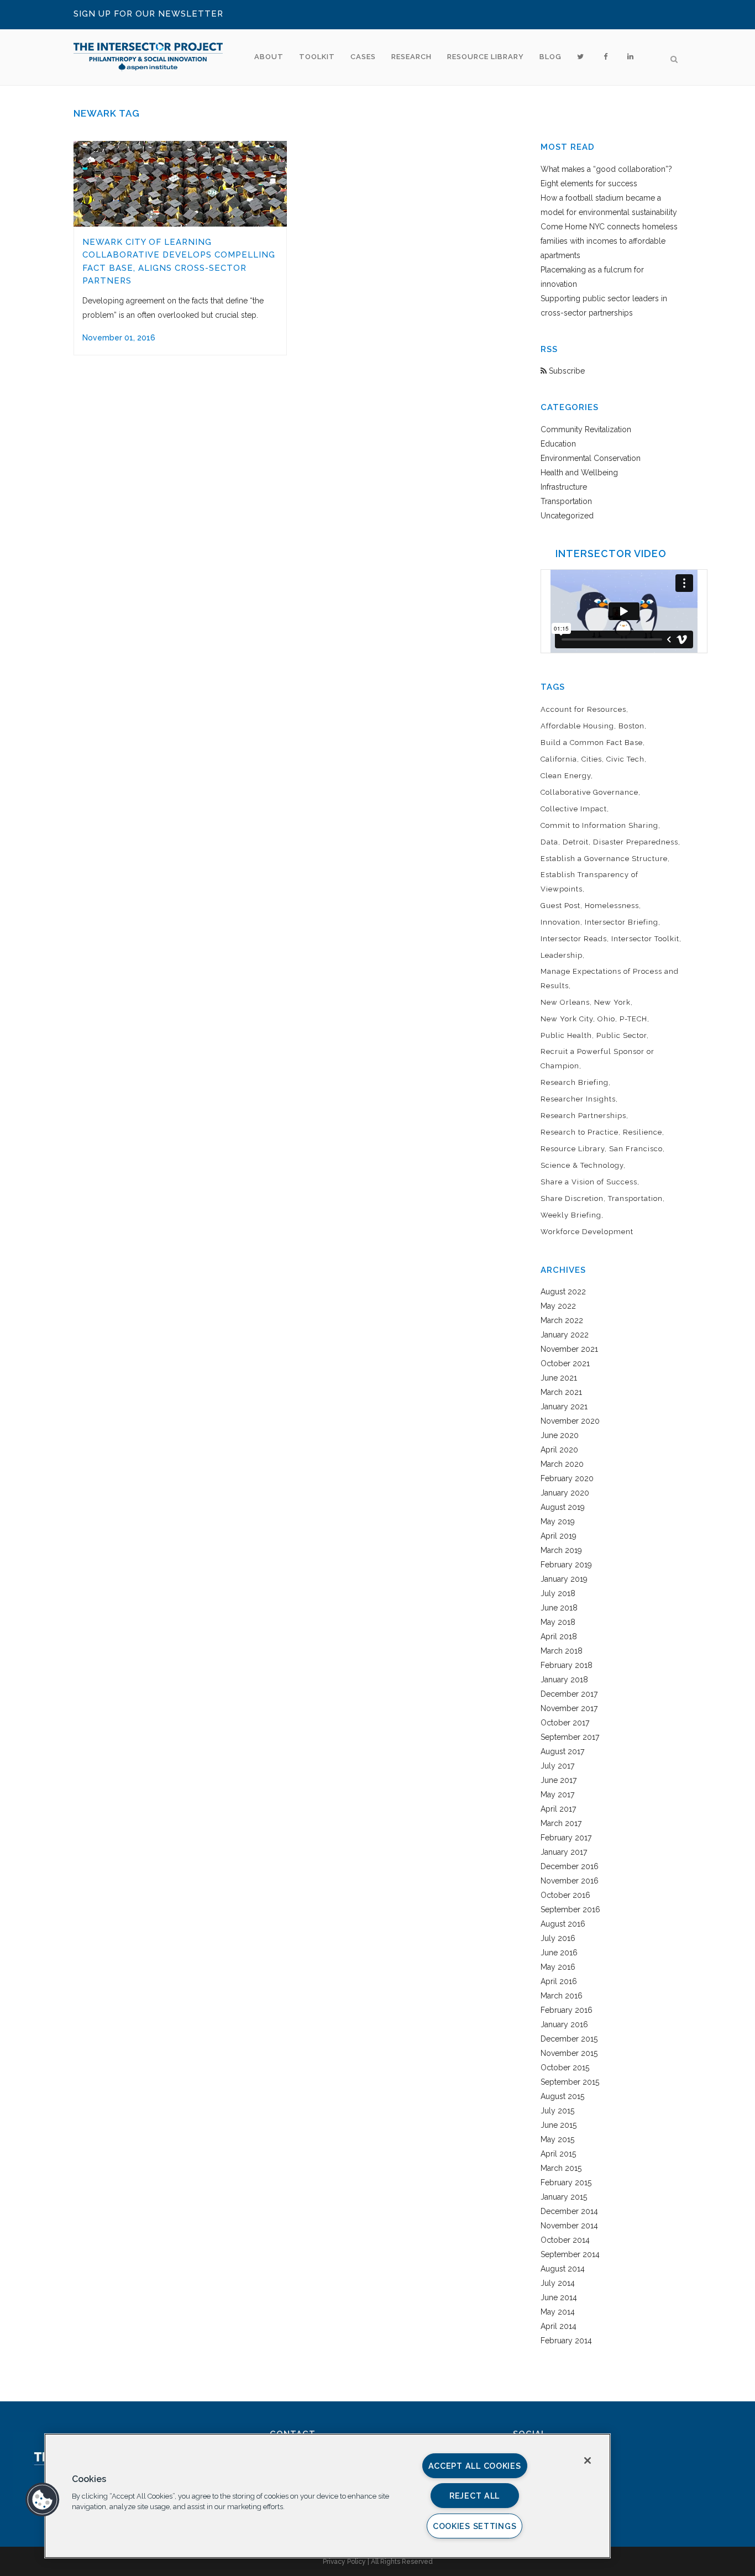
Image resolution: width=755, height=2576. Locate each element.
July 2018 (558, 1593)
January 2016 (564, 2024)
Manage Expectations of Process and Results (610, 979)
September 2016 (570, 1909)
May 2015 (557, 2139)
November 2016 (570, 1881)
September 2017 (570, 1737)
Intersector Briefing (622, 922)
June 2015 (559, 2125)
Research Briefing (575, 1082)
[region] (327, 2496)
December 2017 (569, 1694)
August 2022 (563, 1292)
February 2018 (567, 1665)
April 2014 (559, 2326)
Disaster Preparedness (636, 842)
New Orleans (565, 1002)
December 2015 (569, 2039)
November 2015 (569, 2053)
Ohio (606, 1019)
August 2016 (563, 1924)
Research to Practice (580, 1132)
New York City (567, 1019)
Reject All (475, 2496)
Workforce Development (587, 1232)
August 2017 (562, 1751)
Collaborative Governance (589, 792)
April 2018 (559, 1636)
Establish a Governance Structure (604, 859)
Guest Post (560, 906)
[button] (43, 2500)
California (559, 759)
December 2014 (569, 2211)
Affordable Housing (577, 726)
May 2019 (558, 1522)
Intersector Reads (574, 939)
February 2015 (566, 2182)
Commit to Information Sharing (599, 825)
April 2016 (559, 1981)
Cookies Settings (475, 2526)
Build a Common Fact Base (592, 743)
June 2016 (559, 1953)
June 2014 (559, 2297)
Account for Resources (583, 709)
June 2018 (559, 1608)
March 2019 (561, 1550)
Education (558, 444)
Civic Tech (625, 759)
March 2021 (561, 1392)
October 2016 (565, 1895)
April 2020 (559, 1450)
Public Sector (622, 1035)
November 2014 (569, 2226)
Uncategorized (567, 516)
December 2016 (570, 1866)
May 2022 (558, 1306)
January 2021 (564, 1407)
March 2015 (561, 2168)
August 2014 (563, 2269)
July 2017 (557, 1766)
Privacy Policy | (347, 2562)
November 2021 (569, 1349)
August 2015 (562, 2096)
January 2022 (565, 1335)
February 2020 (567, 1478)
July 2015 (557, 2111)
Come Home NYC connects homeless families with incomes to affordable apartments (609, 241)
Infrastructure (564, 487)
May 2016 (558, 1967)
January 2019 (564, 1579)
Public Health (566, 1035)
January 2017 (564, 1852)
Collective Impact (574, 809)
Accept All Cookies (475, 2466)
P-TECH (633, 1019)
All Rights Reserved (402, 2562)
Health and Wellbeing (579, 473)
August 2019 (563, 1507)
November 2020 (570, 1421)
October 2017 (565, 1723)
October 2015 (565, 2068)
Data (549, 842)
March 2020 (562, 1464)
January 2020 (565, 1493)
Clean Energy (566, 776)
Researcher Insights (578, 1099)
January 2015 (564, 2197)
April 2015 (558, 2154)
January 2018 (564, 1680)
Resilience (643, 1132)
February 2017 (566, 1838)
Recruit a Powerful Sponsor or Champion (597, 1059)
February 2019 (566, 1565)
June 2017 (559, 1780)
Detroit (576, 842)
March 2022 (562, 1320)
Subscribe (566, 371)
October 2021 (565, 1363)
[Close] (588, 2460)
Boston (631, 726)
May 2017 (557, 1795)
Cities (592, 759)
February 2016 (567, 2010)
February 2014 (566, 2341)
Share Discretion (572, 1198)
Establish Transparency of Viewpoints (589, 882)
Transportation (566, 501)
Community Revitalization (586, 429)
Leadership (562, 955)
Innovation (560, 922)
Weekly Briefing (571, 1215)
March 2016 (562, 1996)
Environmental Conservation (591, 458)
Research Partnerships (583, 1116)
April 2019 (559, 1536)
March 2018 (562, 1651)
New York (612, 1002)
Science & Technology (582, 1165)
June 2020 (560, 1435)
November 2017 (569, 1708)
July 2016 (558, 1938)
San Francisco (636, 1149)
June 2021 (559, 1378)
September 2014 (570, 2254)
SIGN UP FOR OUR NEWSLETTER (148, 14)
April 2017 (558, 1809)
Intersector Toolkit (645, 939)
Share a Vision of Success (589, 1182)
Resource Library (573, 1149)
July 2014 (558, 2283)
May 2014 (558, 2312)
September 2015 (570, 2082)
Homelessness (612, 906)
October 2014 (565, 2240)
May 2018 (558, 1622)
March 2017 (561, 1823)
